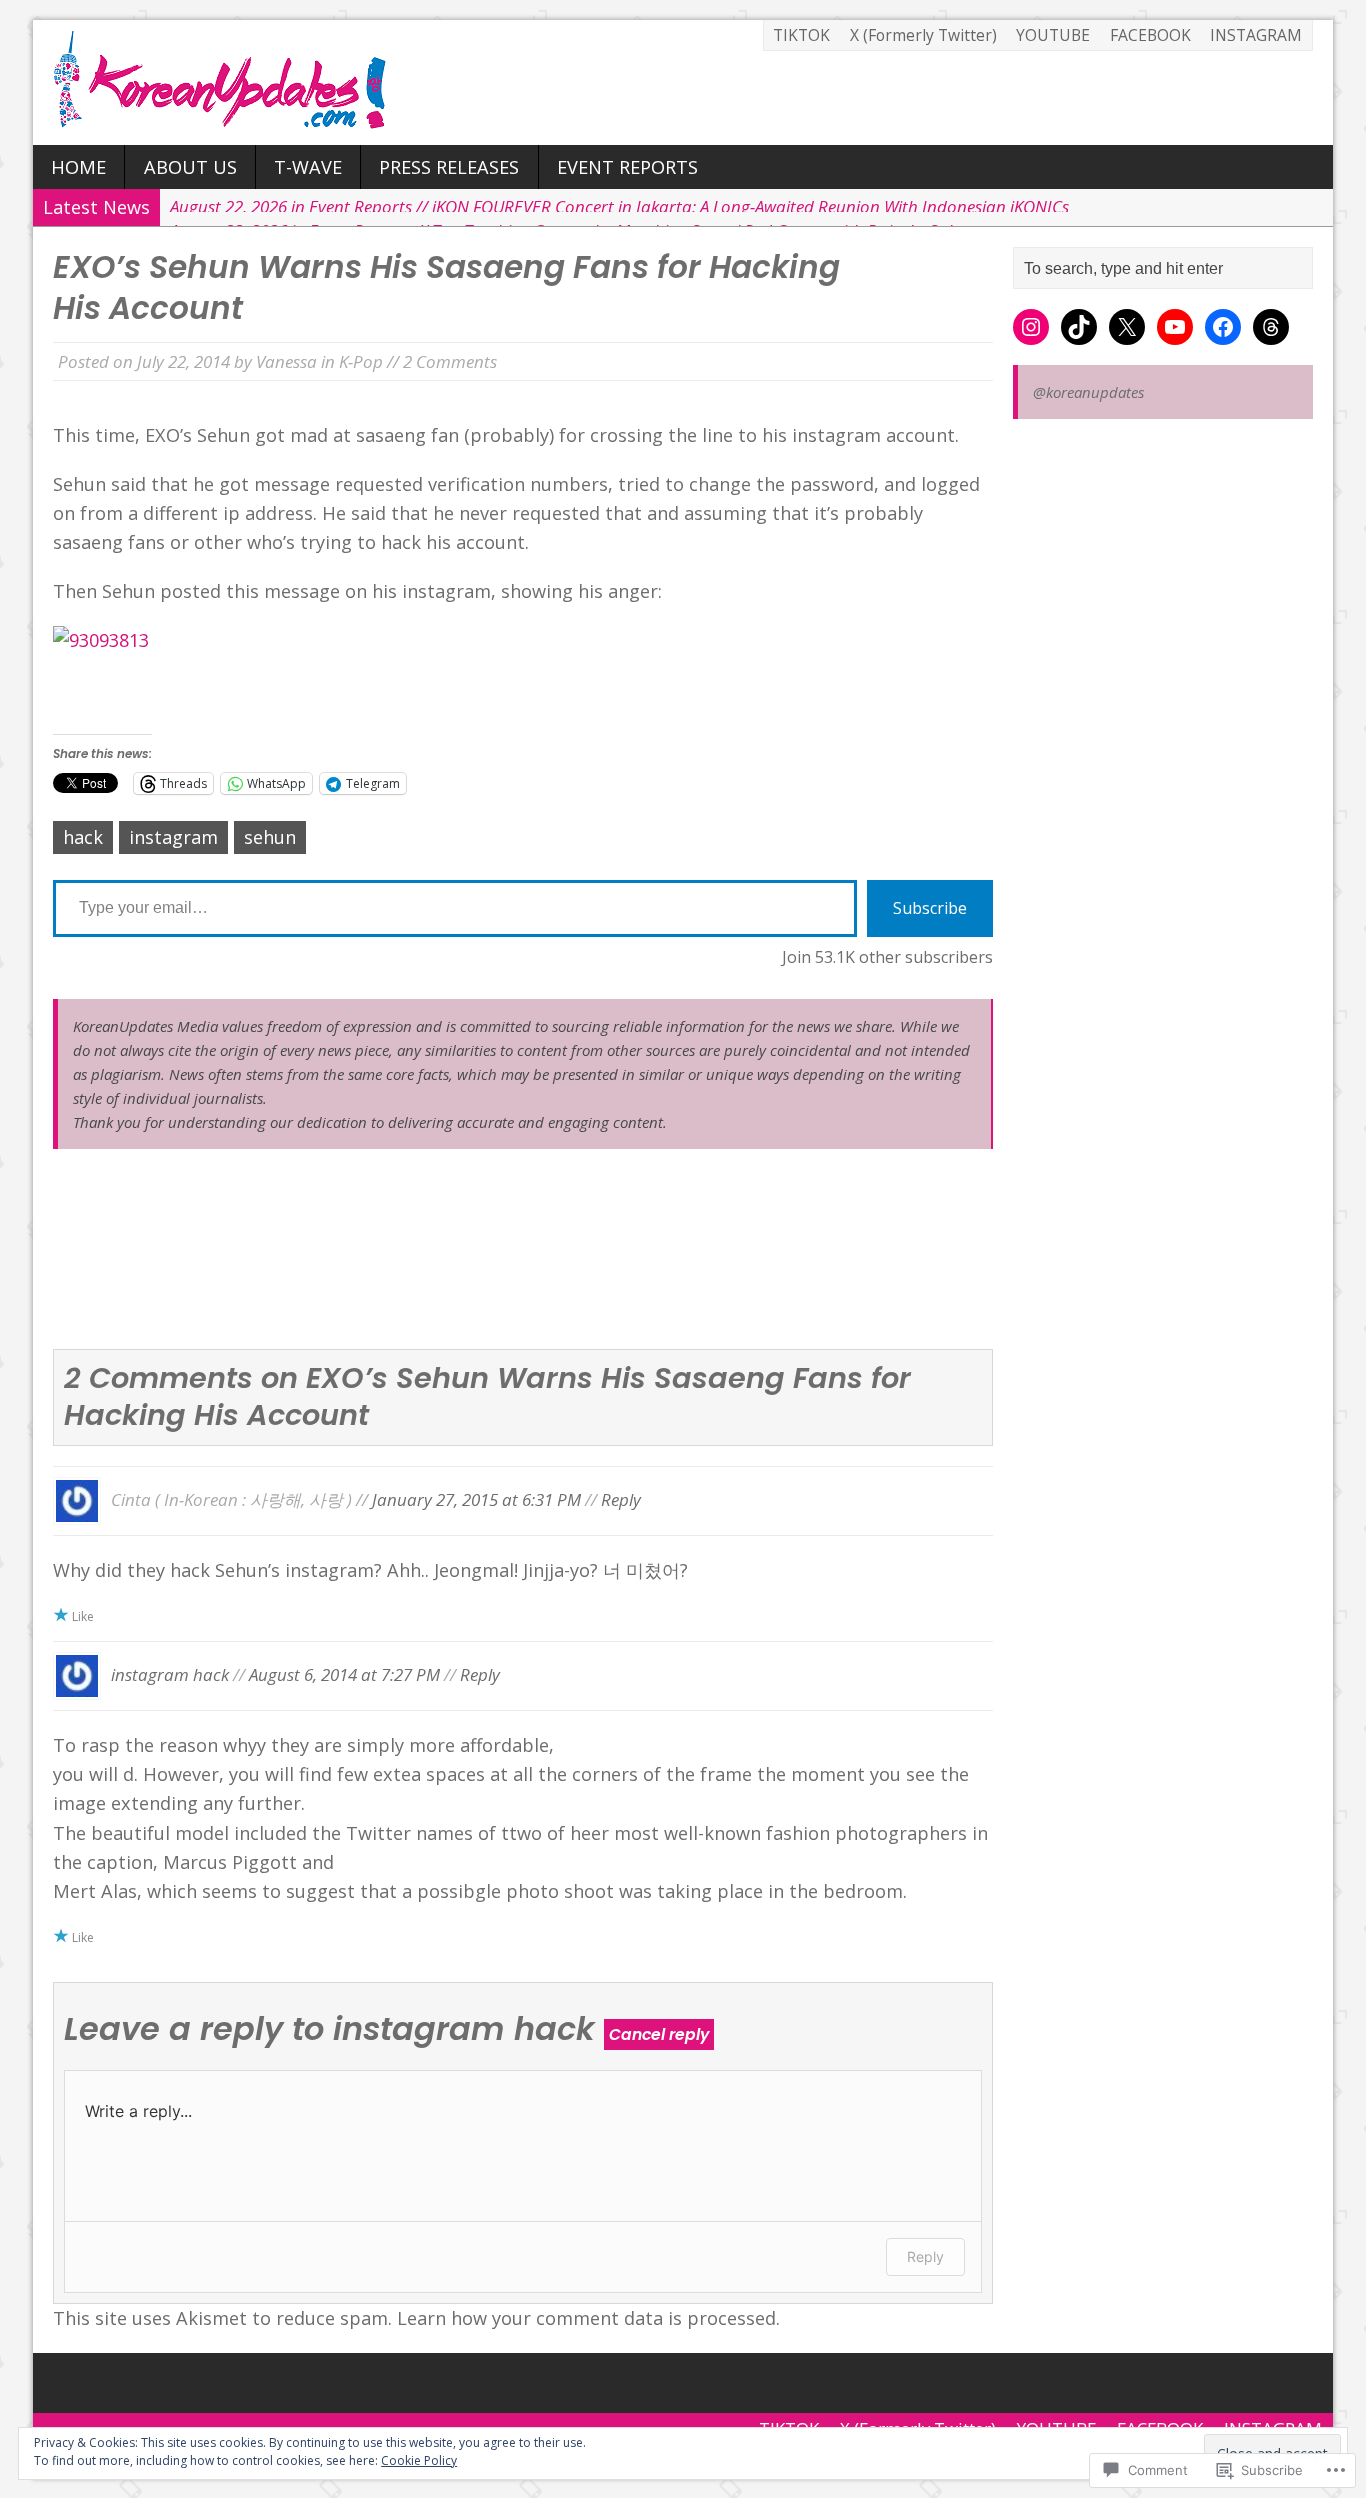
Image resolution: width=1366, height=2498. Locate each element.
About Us (190, 167)
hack (83, 837)
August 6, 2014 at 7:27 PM (344, 1674)
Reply (621, 1498)
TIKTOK (801, 35)
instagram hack (170, 1674)
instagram (173, 837)
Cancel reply (659, 2034)
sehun (270, 837)
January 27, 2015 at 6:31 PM (476, 1498)
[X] (1127, 327)
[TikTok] (1079, 327)
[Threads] (1271, 327)
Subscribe (930, 908)
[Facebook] (1223, 327)
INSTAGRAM (1256, 35)
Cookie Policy (419, 2460)
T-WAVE (308, 167)
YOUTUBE (1053, 35)
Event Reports (627, 167)
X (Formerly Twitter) (923, 35)
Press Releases (449, 167)
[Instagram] (1031, 327)
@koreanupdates (1088, 392)
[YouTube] (1175, 327)
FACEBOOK (1150, 35)
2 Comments (450, 361)
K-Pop (361, 361)
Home (78, 167)
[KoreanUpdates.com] (683, 82)
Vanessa (286, 361)
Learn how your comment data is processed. (588, 2318)
